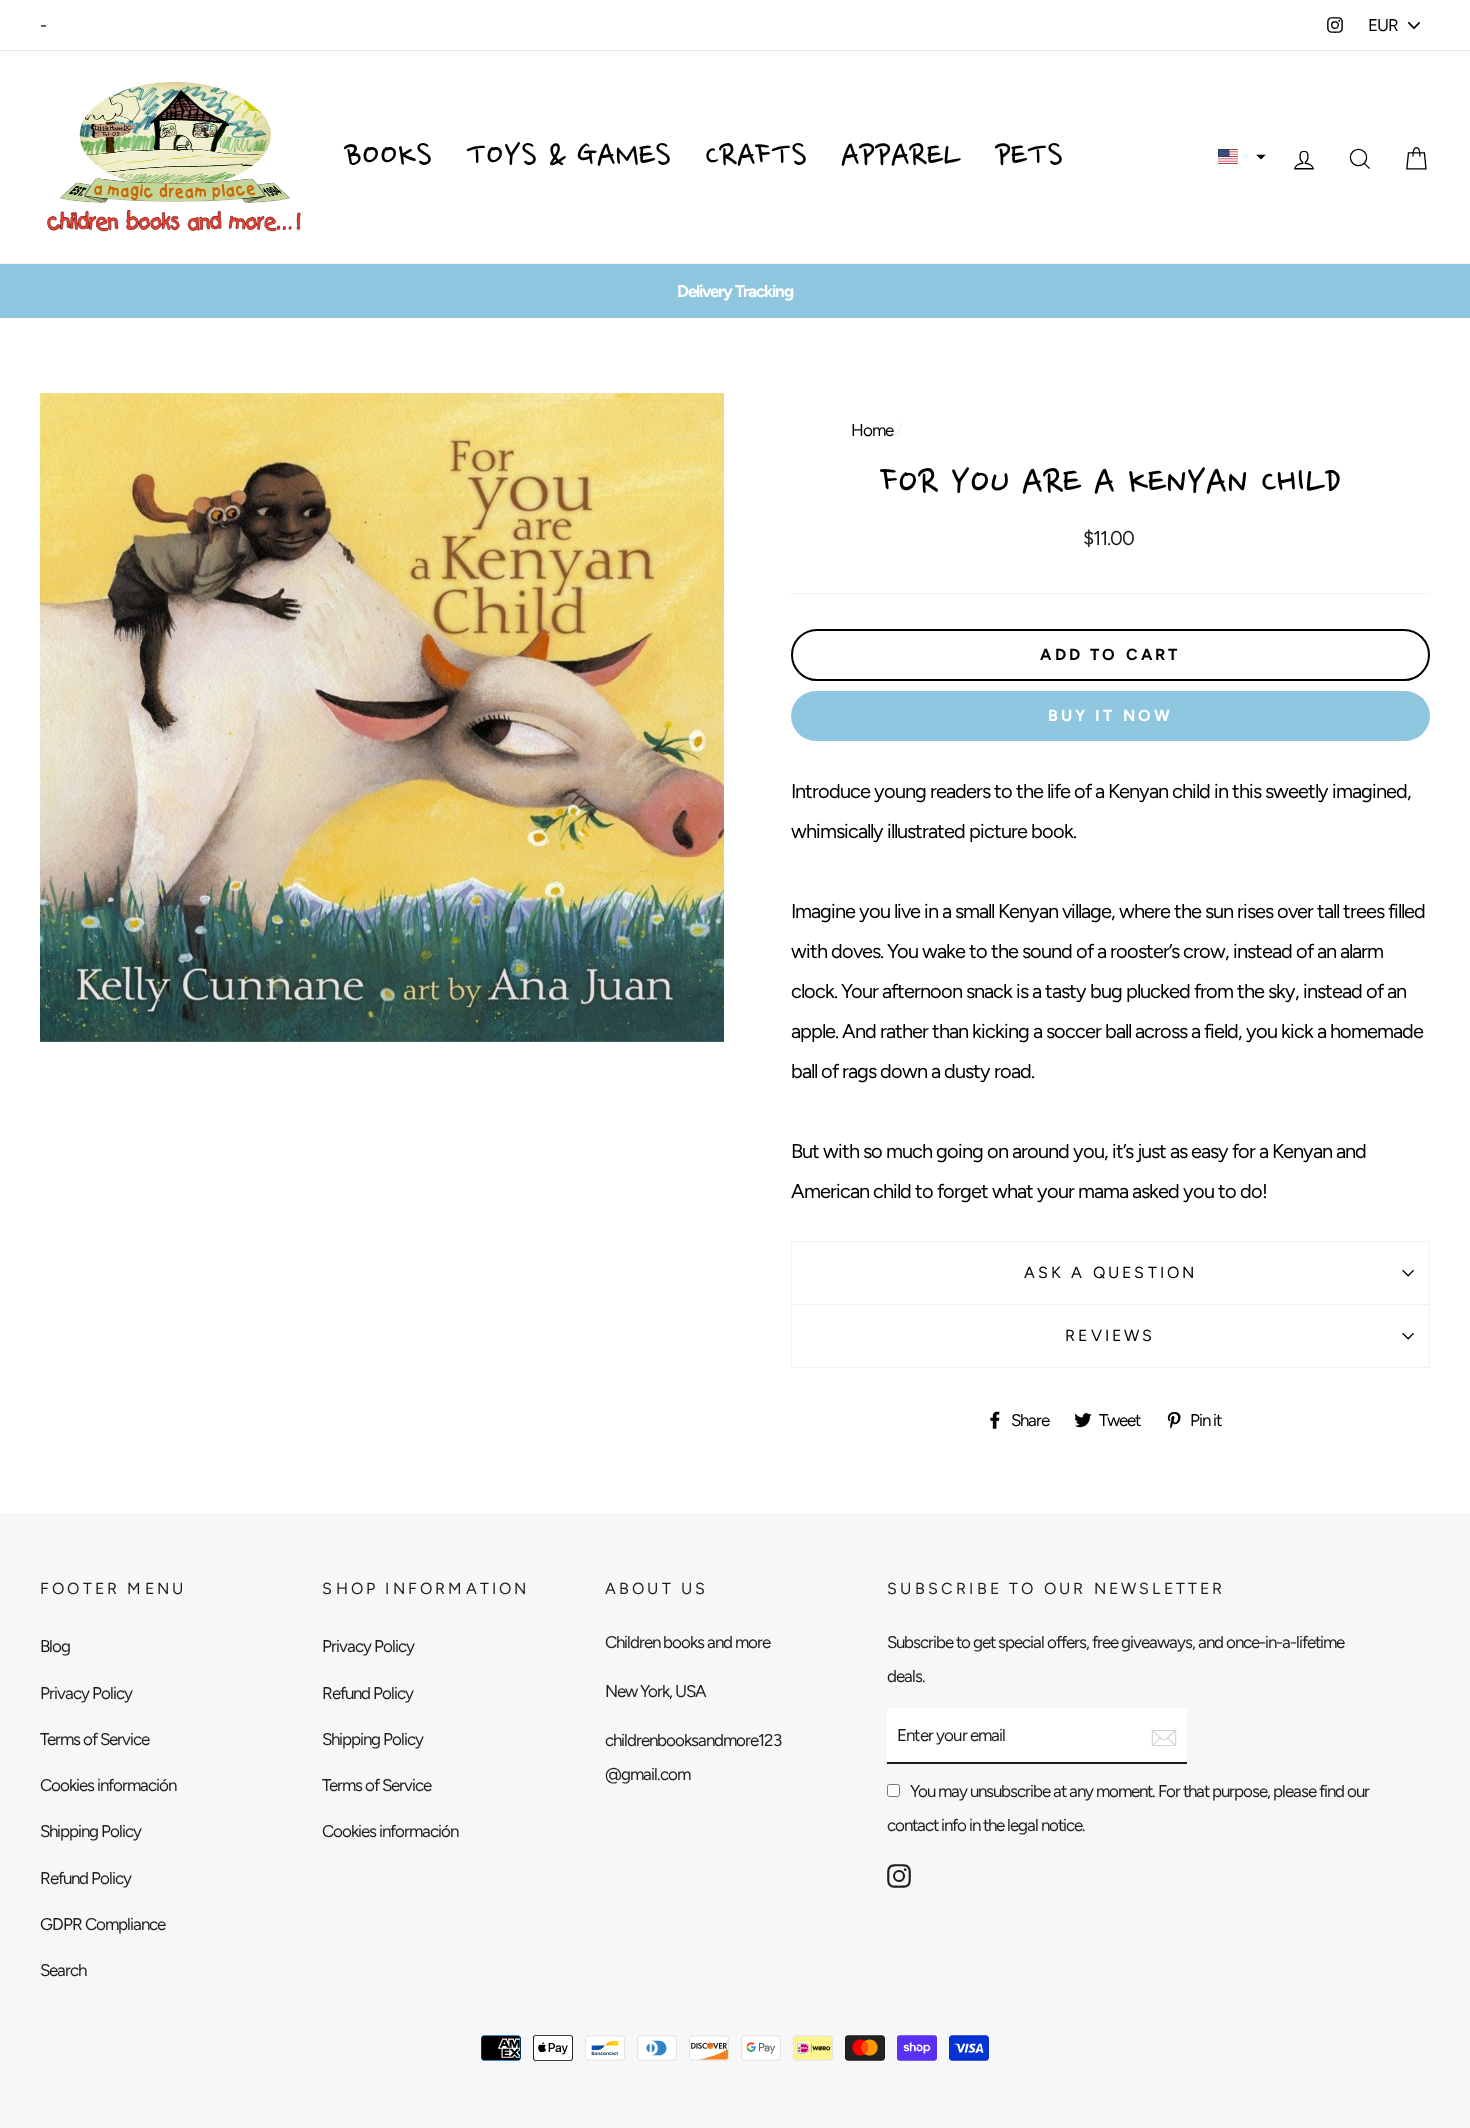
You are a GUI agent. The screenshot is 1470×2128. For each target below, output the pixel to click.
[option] (735, 291)
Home (872, 430)
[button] (1242, 157)
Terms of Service (94, 1739)
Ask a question (1111, 1272)
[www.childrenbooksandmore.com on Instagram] (899, 1874)
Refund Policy (85, 1878)
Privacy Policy (86, 1693)
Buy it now (1111, 715)
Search (63, 1970)
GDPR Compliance (102, 1924)
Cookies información (108, 1785)
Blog (55, 1646)
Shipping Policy (90, 1831)
